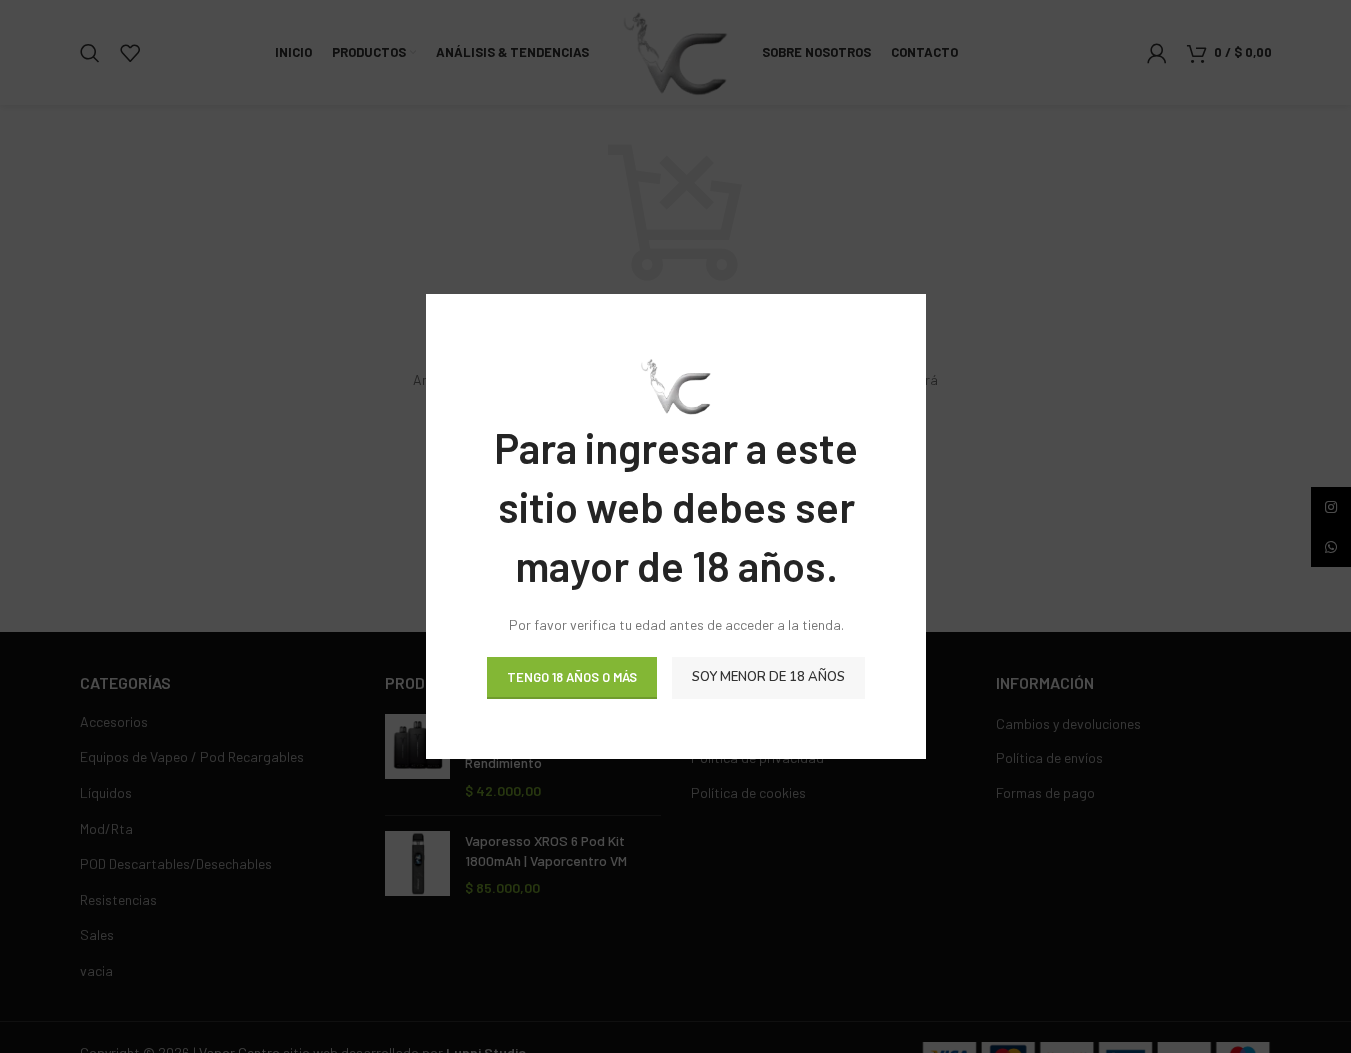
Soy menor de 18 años (768, 677)
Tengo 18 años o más (572, 677)
